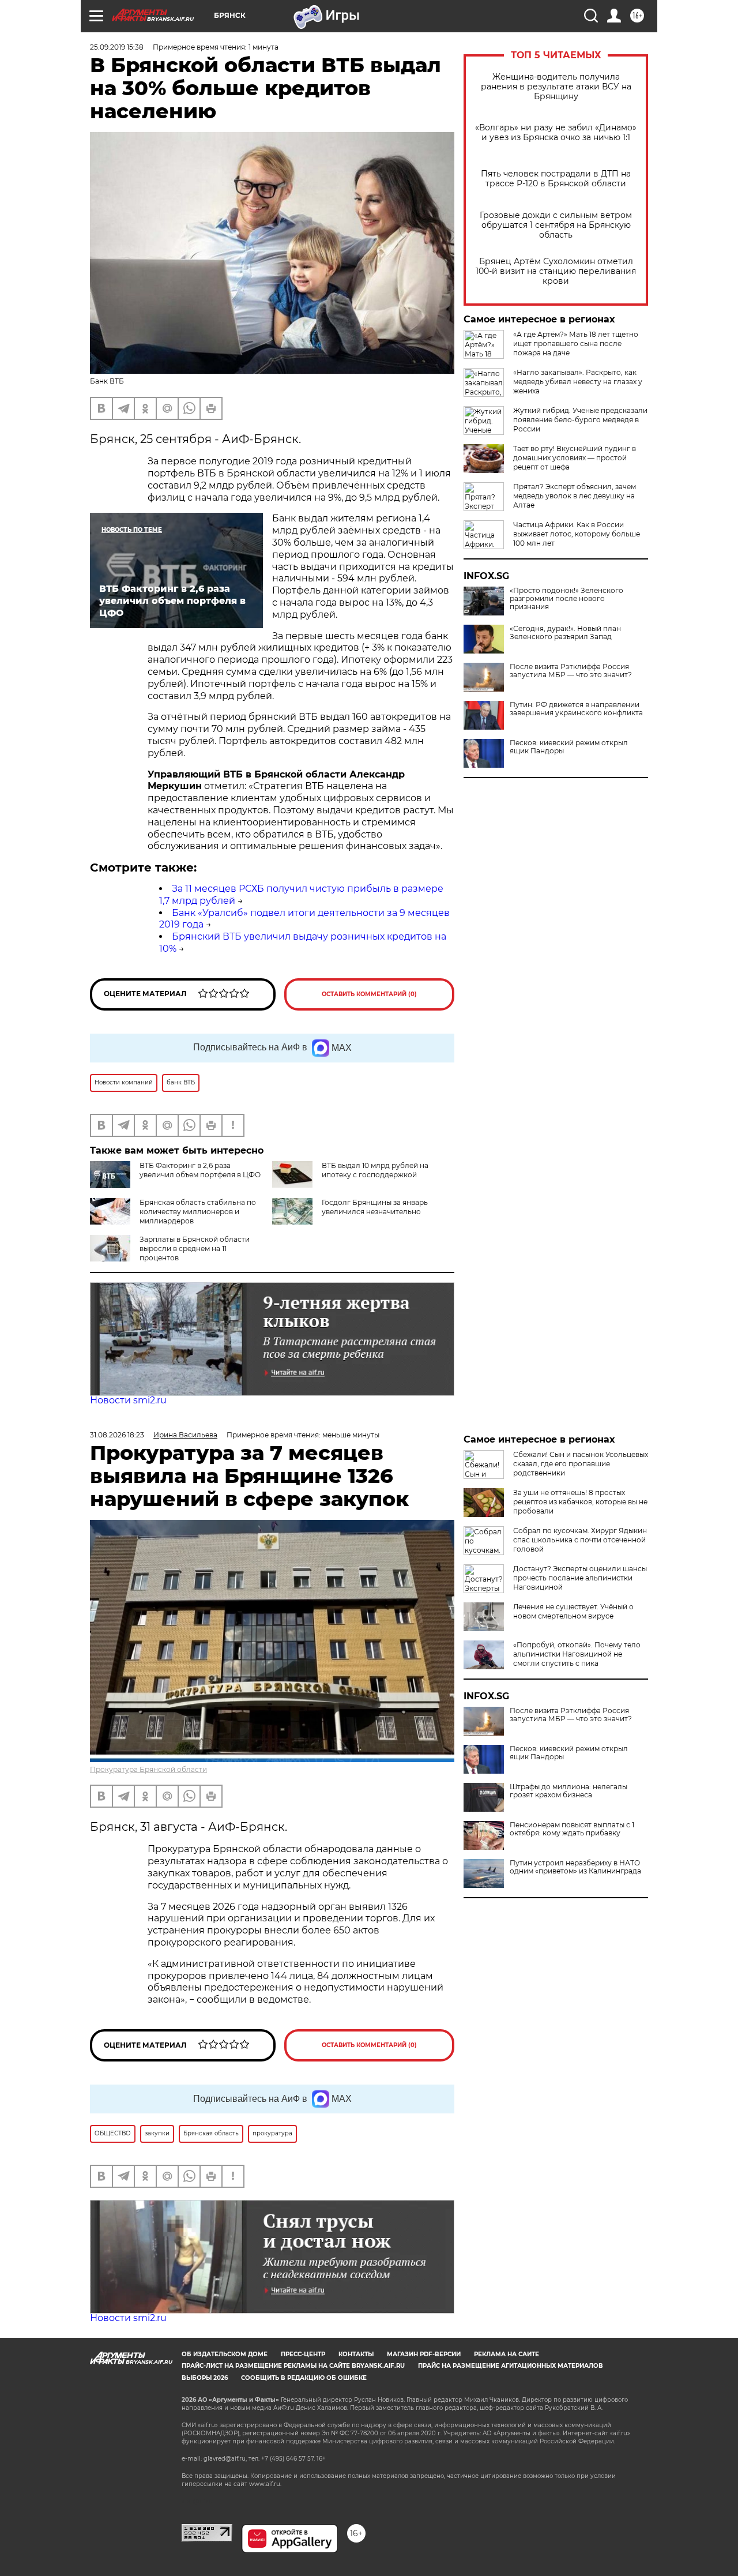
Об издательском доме (225, 2354)
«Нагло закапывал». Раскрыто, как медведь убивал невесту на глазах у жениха (578, 382)
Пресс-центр (303, 2354)
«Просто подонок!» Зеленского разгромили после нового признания (566, 599)
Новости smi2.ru (128, 1400)
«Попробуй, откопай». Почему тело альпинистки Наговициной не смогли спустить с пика (577, 1654)
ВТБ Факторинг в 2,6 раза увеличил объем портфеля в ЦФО (200, 1170)
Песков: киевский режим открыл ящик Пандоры (569, 747)
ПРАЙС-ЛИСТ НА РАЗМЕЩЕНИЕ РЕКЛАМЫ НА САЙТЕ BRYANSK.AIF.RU (293, 2366)
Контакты (356, 2354)
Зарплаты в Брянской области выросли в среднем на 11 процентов (195, 1248)
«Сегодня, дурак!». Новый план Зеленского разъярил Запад (565, 633)
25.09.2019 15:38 (117, 47)
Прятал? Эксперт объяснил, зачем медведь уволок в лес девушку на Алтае (575, 496)
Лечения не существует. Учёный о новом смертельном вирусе (573, 1611)
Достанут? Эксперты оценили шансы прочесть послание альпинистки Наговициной (580, 1578)
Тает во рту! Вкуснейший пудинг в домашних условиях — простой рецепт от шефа (575, 458)
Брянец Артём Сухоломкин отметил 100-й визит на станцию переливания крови (556, 271)
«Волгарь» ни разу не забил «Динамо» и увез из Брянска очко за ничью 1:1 (556, 133)
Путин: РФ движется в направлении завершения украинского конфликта (576, 709)
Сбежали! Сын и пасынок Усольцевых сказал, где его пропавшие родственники (581, 1464)
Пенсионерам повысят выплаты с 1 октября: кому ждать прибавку (572, 1829)
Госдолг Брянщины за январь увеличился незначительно (375, 1207)
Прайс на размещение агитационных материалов (511, 2366)
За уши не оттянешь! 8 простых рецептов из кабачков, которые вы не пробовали (580, 1502)
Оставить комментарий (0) (369, 994)
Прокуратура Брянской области (148, 1769)
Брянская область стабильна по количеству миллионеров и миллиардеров (198, 1212)
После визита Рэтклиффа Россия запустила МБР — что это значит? (571, 671)
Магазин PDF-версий (424, 2354)
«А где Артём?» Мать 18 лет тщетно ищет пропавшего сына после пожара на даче (576, 343)
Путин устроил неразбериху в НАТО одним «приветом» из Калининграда (575, 1867)
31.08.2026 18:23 (117, 1435)
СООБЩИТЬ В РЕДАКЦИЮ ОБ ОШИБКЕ (304, 2378)
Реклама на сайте (507, 2354)
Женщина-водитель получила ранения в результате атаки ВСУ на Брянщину (556, 87)
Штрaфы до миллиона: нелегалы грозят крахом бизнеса (568, 1791)
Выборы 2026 (205, 2378)
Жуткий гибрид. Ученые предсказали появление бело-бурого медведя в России (580, 420)
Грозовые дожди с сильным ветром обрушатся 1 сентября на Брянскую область (556, 225)
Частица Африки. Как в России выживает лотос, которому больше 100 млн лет (577, 534)
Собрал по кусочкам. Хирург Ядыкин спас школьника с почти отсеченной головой (580, 1540)
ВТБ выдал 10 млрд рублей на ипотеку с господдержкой (375, 1170)
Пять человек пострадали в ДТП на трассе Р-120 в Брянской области (556, 179)
